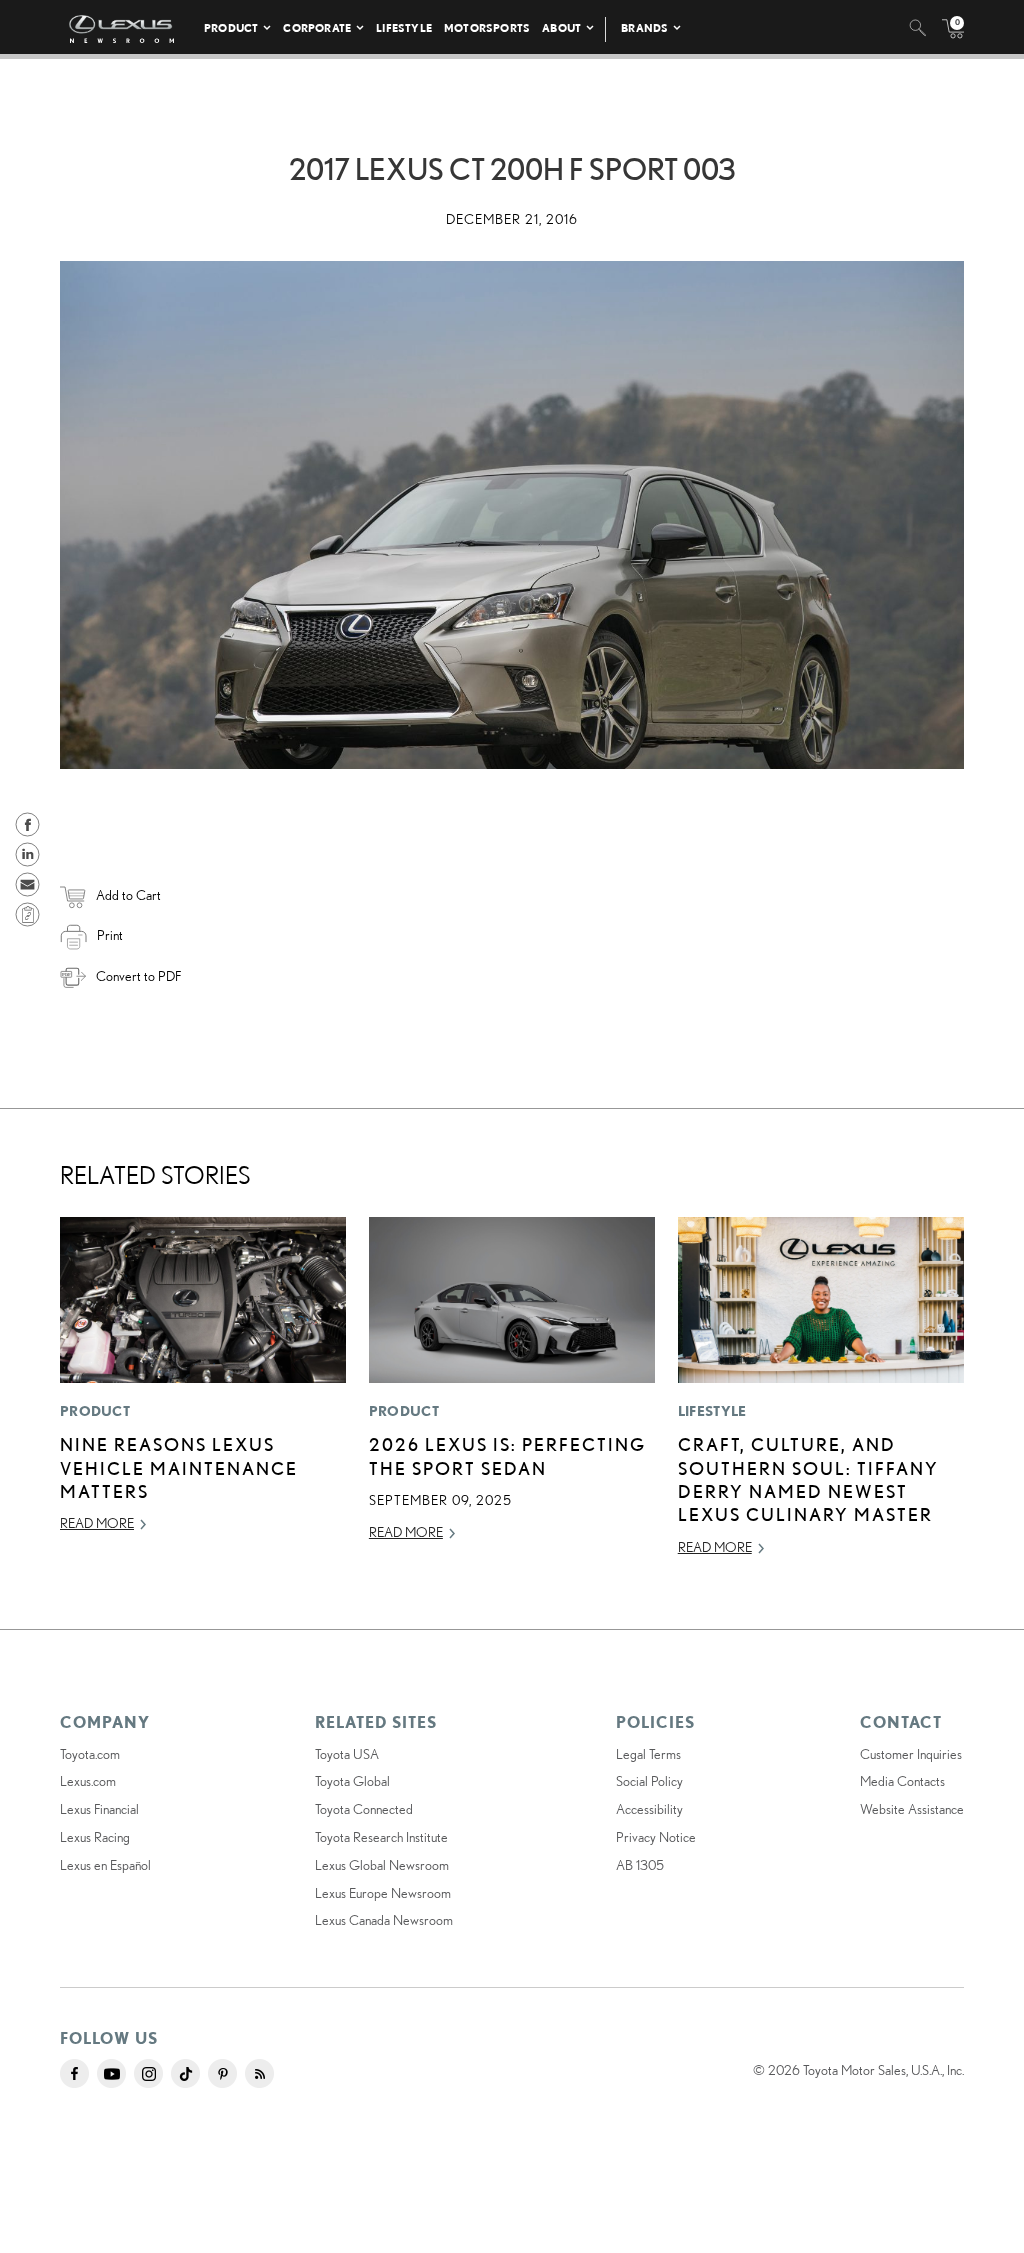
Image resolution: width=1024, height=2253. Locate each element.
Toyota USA (347, 1754)
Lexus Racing (95, 1837)
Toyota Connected (364, 1809)
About (561, 27)
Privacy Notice (656, 1837)
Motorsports (487, 27)
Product (231, 27)
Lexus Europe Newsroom (383, 1893)
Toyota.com (90, 1754)
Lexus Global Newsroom (382, 1865)
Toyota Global (352, 1781)
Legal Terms (648, 1754)
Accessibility (649, 1809)
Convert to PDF (138, 976)
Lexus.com (88, 1781)
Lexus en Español (105, 1865)
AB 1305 (640, 1865)
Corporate (317, 27)
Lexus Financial (99, 1809)
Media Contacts (902, 1781)
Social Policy (649, 1781)
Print (110, 935)
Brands (644, 27)
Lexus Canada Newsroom (384, 1920)
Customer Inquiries (911, 1754)
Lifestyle (404, 27)
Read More (97, 1523)
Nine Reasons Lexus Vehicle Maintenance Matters (179, 1467)
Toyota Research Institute (381, 1837)
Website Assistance (912, 1809)
